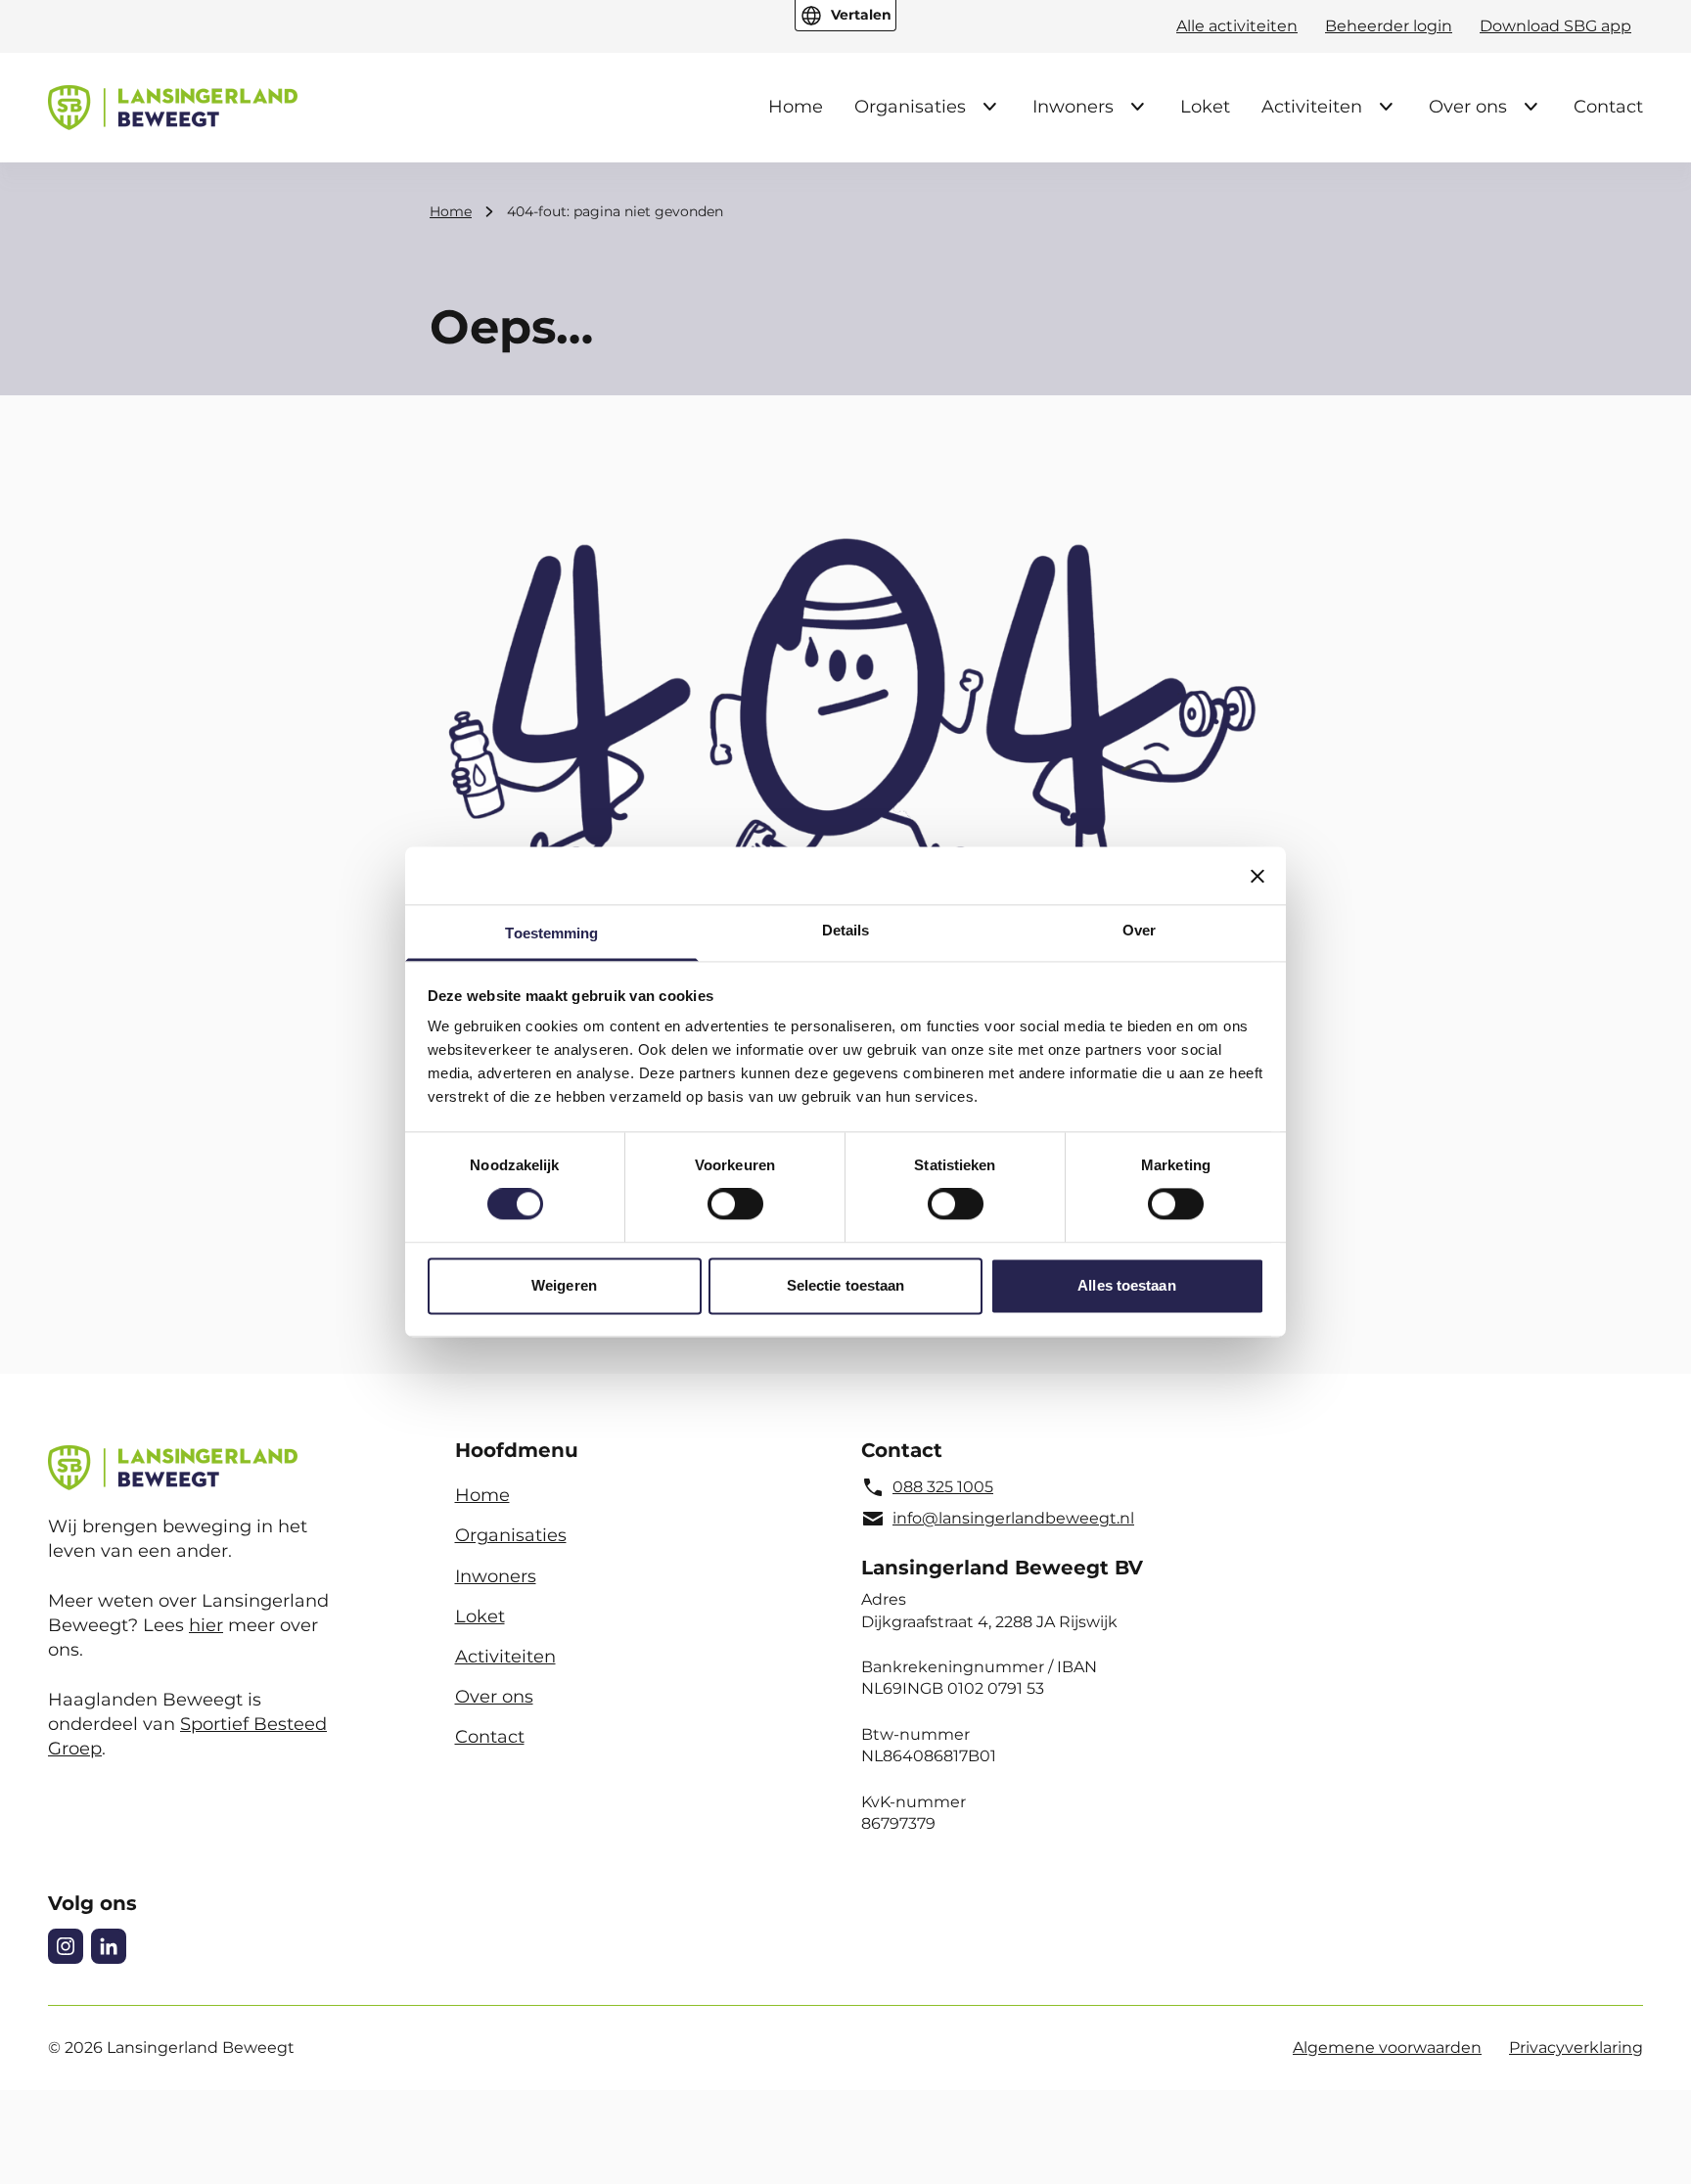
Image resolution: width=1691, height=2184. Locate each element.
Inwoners (1073, 107)
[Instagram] (66, 1946)
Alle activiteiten (1237, 26)
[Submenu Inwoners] (1137, 107)
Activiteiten (1312, 107)
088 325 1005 (943, 1487)
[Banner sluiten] (1257, 876)
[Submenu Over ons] (1531, 107)
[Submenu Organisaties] (989, 107)
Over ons (1468, 107)
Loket (1205, 107)
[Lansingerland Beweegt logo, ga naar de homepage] (173, 108)
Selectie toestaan (846, 1285)
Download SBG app (1555, 26)
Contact (1608, 107)
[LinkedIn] (109, 1946)
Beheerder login (1389, 26)
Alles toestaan (1126, 1285)
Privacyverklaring (1576, 2047)
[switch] (735, 1205)
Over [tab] (1139, 930)
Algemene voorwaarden (1387, 2047)
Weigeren (564, 1285)
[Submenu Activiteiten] (1386, 107)
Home (796, 107)
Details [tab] (846, 930)
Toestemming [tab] (551, 933)
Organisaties (910, 107)
